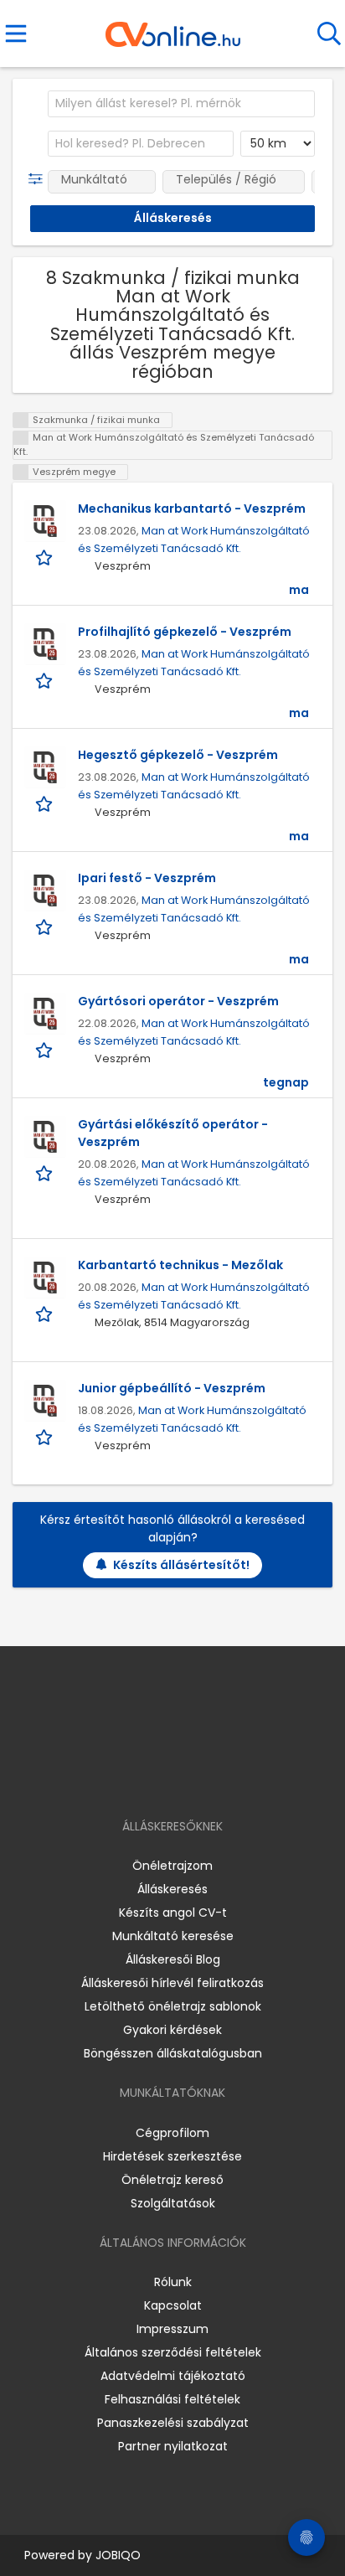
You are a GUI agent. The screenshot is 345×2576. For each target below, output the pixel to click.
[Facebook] (134, 1778)
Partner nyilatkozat (173, 2446)
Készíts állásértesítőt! (181, 1565)
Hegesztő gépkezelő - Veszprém (178, 755)
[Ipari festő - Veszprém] (45, 891)
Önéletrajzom (172, 1866)
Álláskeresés (172, 1889)
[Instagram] (162, 1778)
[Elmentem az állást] (46, 558)
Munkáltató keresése (173, 1936)
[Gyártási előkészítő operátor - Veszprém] (45, 1137)
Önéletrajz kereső (172, 2180)
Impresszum (172, 2329)
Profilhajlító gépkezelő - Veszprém (185, 632)
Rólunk (173, 2282)
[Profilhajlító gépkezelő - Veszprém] (45, 644)
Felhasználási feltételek (172, 2399)
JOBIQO (118, 2555)
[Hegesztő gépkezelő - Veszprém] (45, 767)
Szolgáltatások (173, 2203)
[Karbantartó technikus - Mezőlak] (45, 1278)
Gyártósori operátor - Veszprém (178, 1001)
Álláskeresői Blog (173, 1959)
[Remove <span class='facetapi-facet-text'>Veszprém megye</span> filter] (21, 472)
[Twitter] (214, 1778)
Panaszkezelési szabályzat (173, 2423)
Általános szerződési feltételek (173, 2352)
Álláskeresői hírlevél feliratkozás (172, 1983)
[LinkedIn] (190, 1778)
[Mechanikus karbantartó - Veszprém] (45, 521)
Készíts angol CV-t (173, 1913)
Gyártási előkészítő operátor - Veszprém (173, 1133)
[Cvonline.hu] (173, 28)
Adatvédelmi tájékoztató (173, 2376)
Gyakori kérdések (172, 2030)
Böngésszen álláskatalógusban (173, 2053)
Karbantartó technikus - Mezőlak (180, 1265)
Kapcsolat (173, 2305)
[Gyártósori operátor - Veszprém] (45, 1014)
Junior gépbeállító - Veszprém (172, 1388)
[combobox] (181, 104)
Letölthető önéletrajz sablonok (173, 2006)
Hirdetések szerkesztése (172, 2156)
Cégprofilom (172, 2133)
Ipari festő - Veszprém (147, 878)
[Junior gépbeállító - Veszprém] (45, 1401)
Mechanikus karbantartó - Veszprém (192, 508)
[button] (39, 179)
